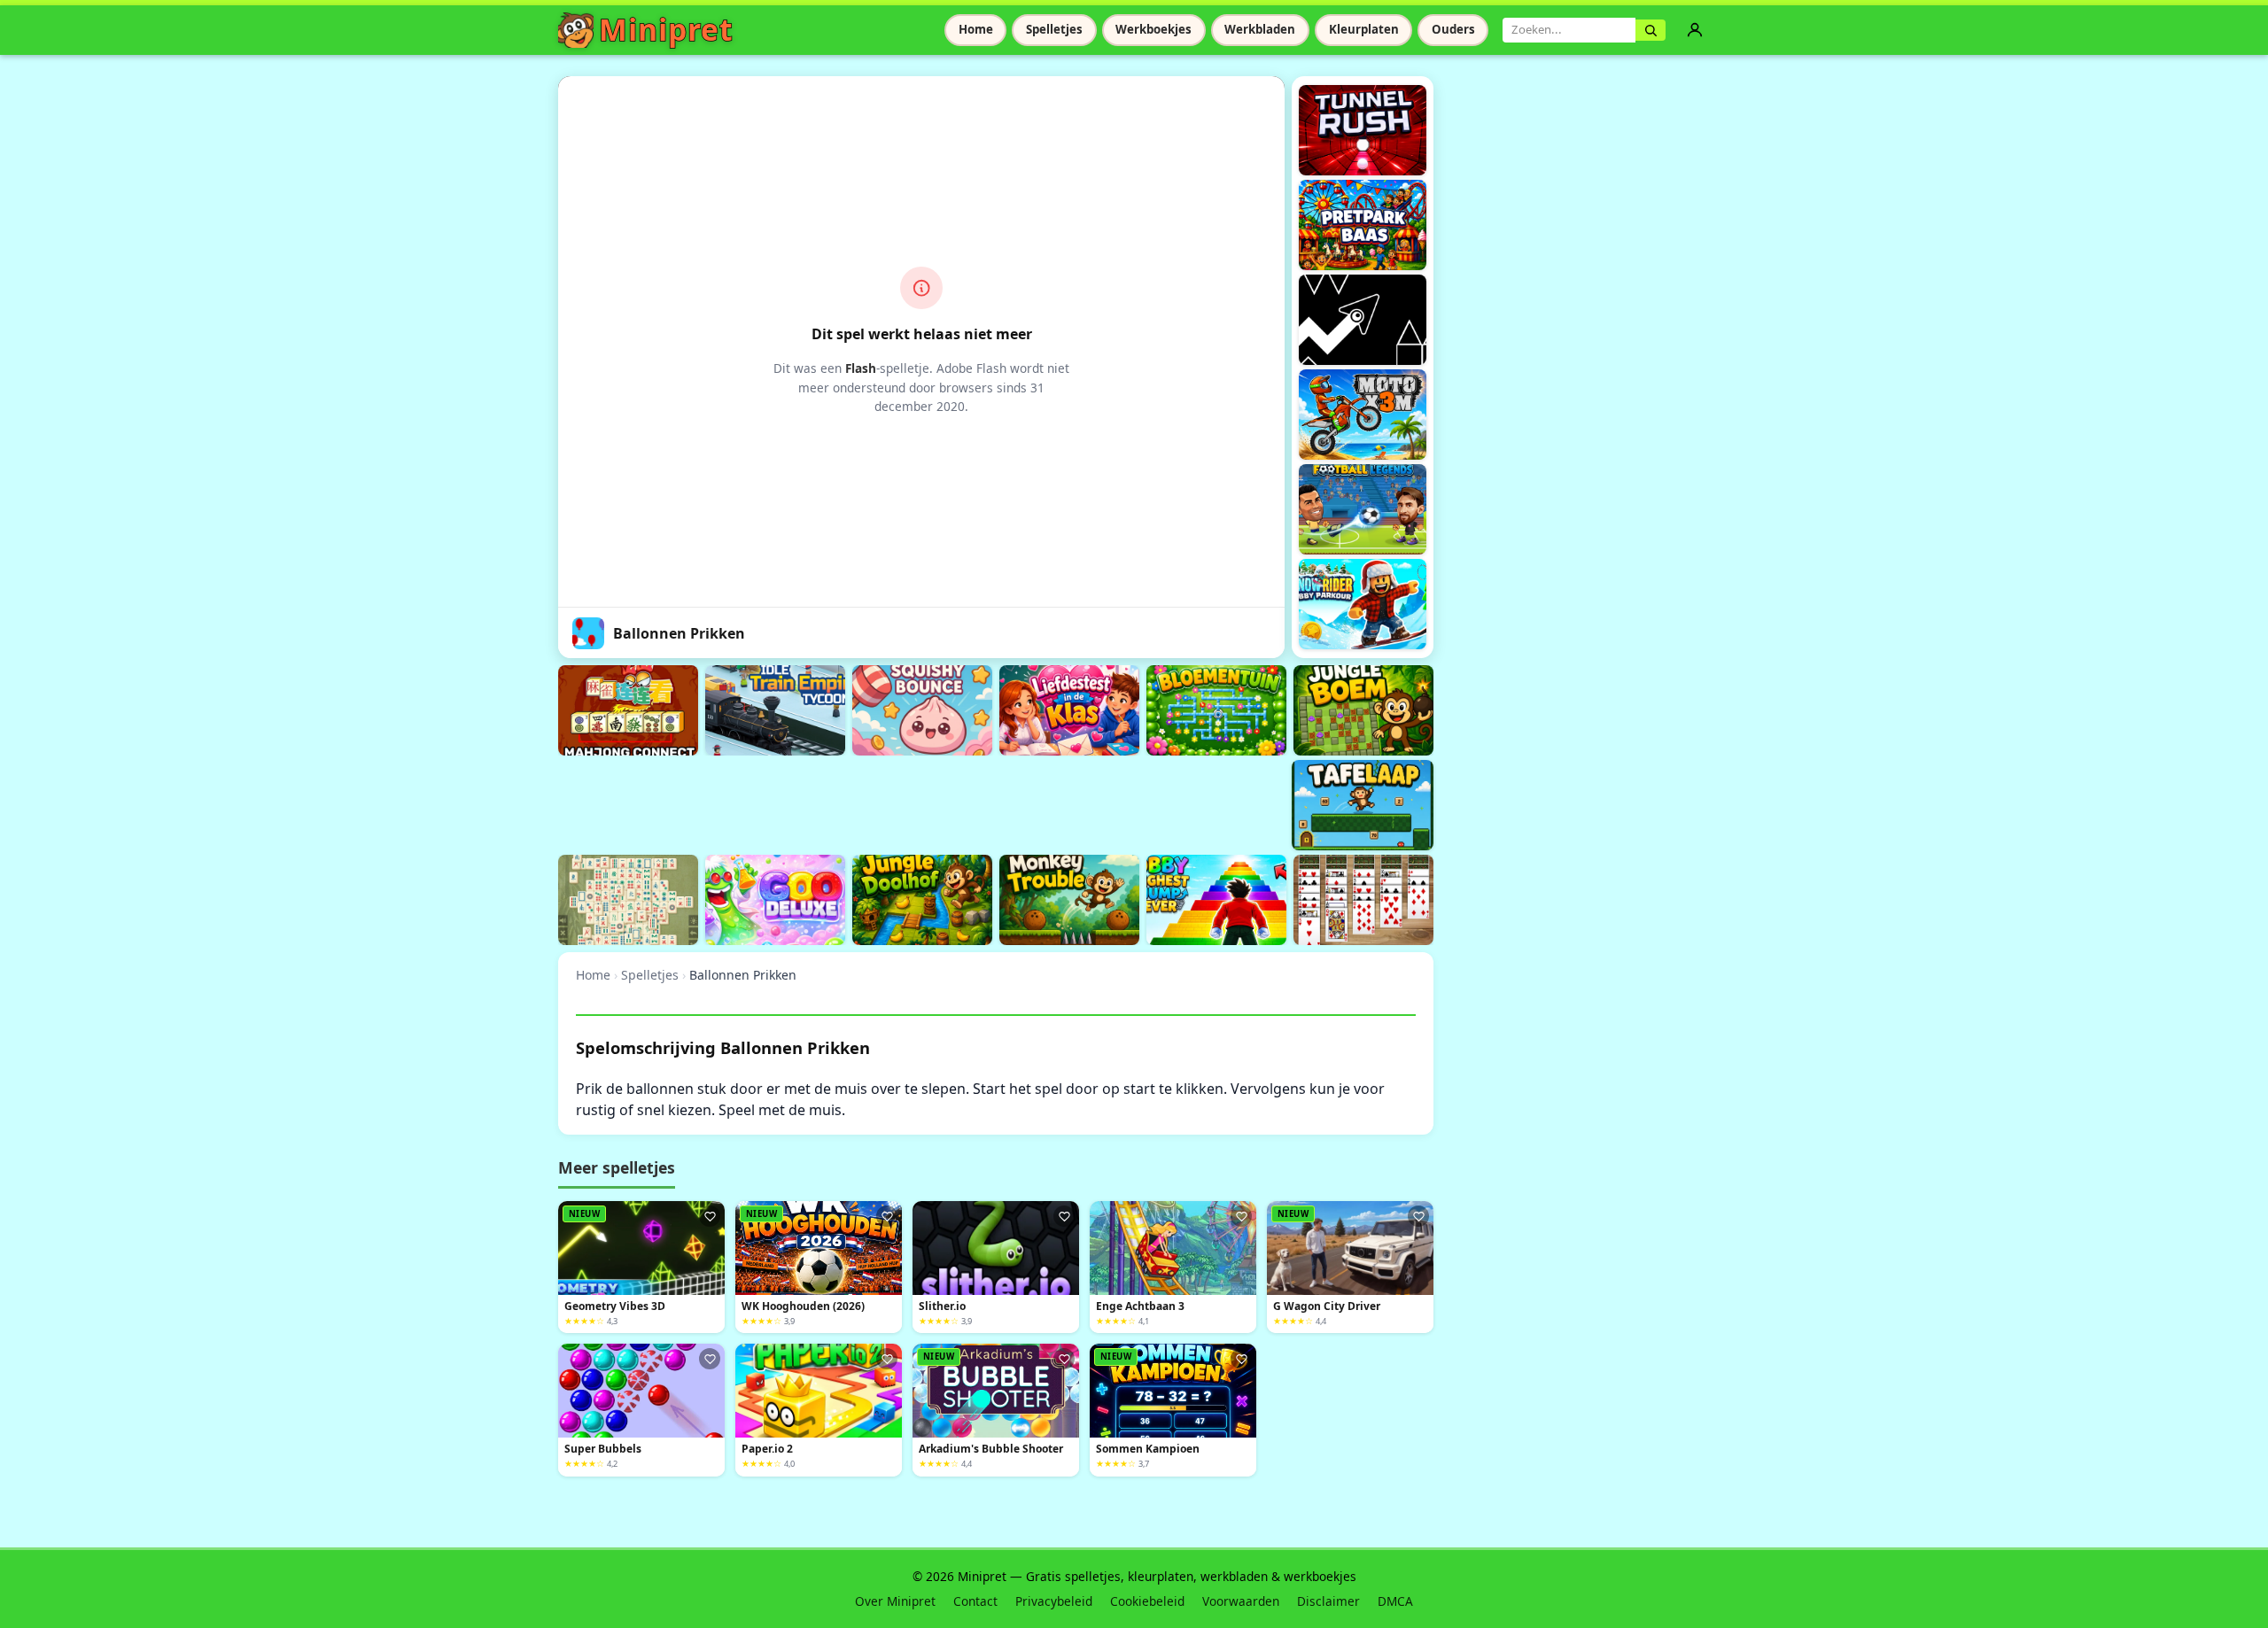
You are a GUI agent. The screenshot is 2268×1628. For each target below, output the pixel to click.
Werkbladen (1260, 29)
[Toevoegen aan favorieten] (710, 1216)
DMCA (1395, 1601)
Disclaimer (1328, 1601)
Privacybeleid (1054, 1601)
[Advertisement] (881, 802)
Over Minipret (895, 1601)
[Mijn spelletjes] (1695, 30)
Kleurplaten (1364, 29)
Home (976, 29)
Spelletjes (1054, 29)
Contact (975, 1601)
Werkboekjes (1153, 29)
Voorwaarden (1241, 1601)
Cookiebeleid (1147, 1601)
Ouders (1453, 29)
